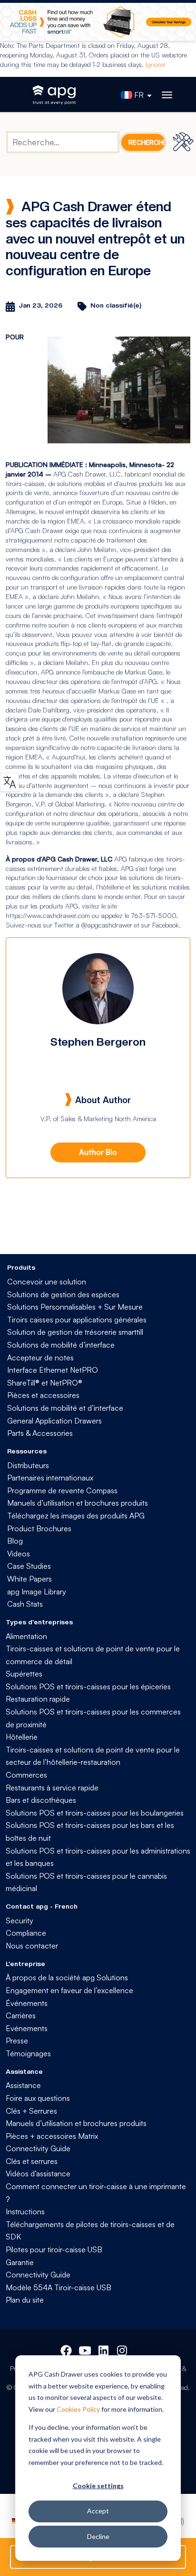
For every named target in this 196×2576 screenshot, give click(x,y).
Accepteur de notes (40, 1358)
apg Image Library (37, 1592)
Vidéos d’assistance (38, 2173)
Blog (15, 1541)
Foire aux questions (38, 2098)
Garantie (20, 2262)
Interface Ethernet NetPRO (53, 1370)
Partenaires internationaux (50, 1478)
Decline (98, 2536)
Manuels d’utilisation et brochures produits (78, 1503)
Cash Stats (25, 1604)
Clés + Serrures (31, 2111)
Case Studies (29, 1566)
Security (20, 1920)
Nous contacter (32, 1946)
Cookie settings (98, 2486)
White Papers (29, 1579)
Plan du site (25, 2300)
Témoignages (28, 2053)
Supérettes (24, 1674)
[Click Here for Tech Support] (185, 142)
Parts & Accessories (40, 1433)
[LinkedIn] (104, 2349)
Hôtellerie (22, 1737)
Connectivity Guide (38, 2148)
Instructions (25, 2211)
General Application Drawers (54, 1421)
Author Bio (98, 1152)
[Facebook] (66, 2349)
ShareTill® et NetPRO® (45, 1383)
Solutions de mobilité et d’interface (65, 1408)
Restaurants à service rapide (52, 1788)
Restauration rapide (38, 1699)
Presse (17, 2041)
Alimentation (26, 1636)
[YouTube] (84, 2349)
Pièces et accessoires (43, 1395)
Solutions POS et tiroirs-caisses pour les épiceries (88, 1686)
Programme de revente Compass (62, 1490)
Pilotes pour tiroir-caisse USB (54, 2249)
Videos (19, 1554)
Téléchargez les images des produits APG (76, 1516)
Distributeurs (28, 1465)
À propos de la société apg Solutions (67, 1977)
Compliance (26, 1933)
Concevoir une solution (47, 1282)
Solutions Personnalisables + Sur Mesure (75, 1307)
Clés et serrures (32, 2161)
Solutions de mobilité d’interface (61, 1345)
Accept (98, 2511)
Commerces (26, 1775)
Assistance (23, 2085)
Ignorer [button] (156, 64)
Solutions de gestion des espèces (63, 1294)
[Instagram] (123, 2349)
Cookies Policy (78, 2409)
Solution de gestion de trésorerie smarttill (75, 1332)
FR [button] (139, 95)
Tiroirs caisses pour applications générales (77, 1320)
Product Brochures (39, 1528)
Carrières (21, 2015)
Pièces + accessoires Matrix (52, 2136)
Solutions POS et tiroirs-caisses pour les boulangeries (95, 1813)
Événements (27, 2003)
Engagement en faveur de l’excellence (69, 1990)
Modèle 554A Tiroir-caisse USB (59, 2287)
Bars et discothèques (41, 1800)
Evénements (27, 2028)
